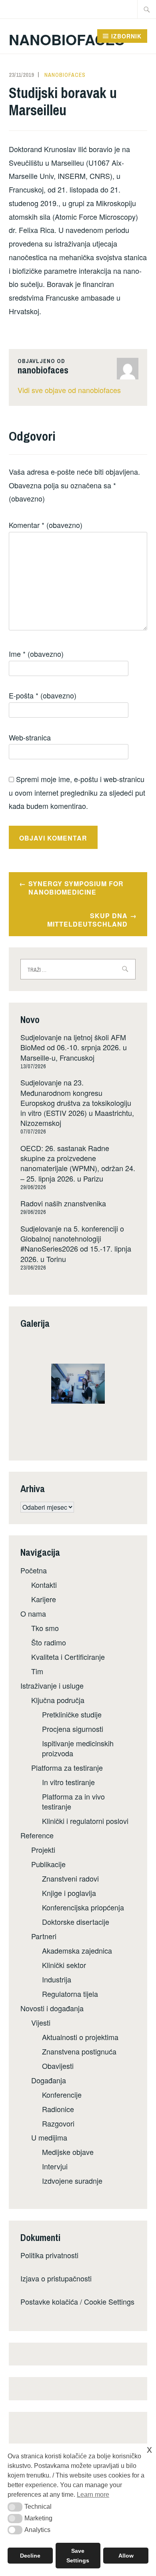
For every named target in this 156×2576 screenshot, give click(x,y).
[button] (15, 2507)
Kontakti (44, 1585)
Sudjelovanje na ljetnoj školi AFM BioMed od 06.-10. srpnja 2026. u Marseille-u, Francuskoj (74, 1047)
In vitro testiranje (68, 1782)
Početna (34, 1570)
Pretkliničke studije (72, 1714)
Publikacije (48, 1864)
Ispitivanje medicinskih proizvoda (78, 1748)
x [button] (149, 2449)
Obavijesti (58, 2066)
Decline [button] (30, 2556)
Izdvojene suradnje (72, 2181)
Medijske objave (68, 2152)
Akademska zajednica (77, 1950)
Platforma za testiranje (67, 1767)
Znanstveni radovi (70, 1878)
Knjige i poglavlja (69, 1893)
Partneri (44, 1936)
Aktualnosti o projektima (80, 2037)
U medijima (49, 2137)
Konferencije (62, 2095)
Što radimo (49, 1642)
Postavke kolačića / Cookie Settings (77, 2301)
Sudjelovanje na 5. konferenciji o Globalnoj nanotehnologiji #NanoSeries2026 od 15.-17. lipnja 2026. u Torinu (76, 1244)
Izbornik (126, 36)
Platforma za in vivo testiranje (73, 1801)
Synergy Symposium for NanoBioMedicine (76, 888)
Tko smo (45, 1628)
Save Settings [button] (78, 2556)
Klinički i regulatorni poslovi (85, 1821)
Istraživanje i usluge (52, 1685)
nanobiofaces (65, 75)
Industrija (57, 1979)
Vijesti (41, 2022)
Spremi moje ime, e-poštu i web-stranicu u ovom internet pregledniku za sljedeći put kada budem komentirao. (77, 792)
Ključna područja (58, 1700)
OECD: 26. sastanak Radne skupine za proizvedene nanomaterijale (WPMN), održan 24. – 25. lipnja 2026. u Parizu (78, 1163)
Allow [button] (126, 2556)
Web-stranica (30, 737)
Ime (36, 654)
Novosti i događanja (52, 2008)
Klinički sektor (64, 1965)
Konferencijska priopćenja (83, 1907)
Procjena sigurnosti (73, 1729)
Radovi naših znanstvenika (63, 1203)
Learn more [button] (93, 2495)
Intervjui (55, 2166)
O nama (33, 1613)
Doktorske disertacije (76, 1922)
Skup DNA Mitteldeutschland (87, 920)
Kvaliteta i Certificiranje (68, 1657)
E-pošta (43, 695)
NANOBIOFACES (67, 39)
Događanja (49, 2080)
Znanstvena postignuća (79, 2051)
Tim (37, 1671)
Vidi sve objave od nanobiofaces (69, 390)
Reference (37, 1835)
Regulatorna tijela (70, 1994)
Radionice (58, 2109)
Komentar (46, 525)
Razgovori (58, 2123)
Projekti (43, 1850)
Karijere (44, 1599)
